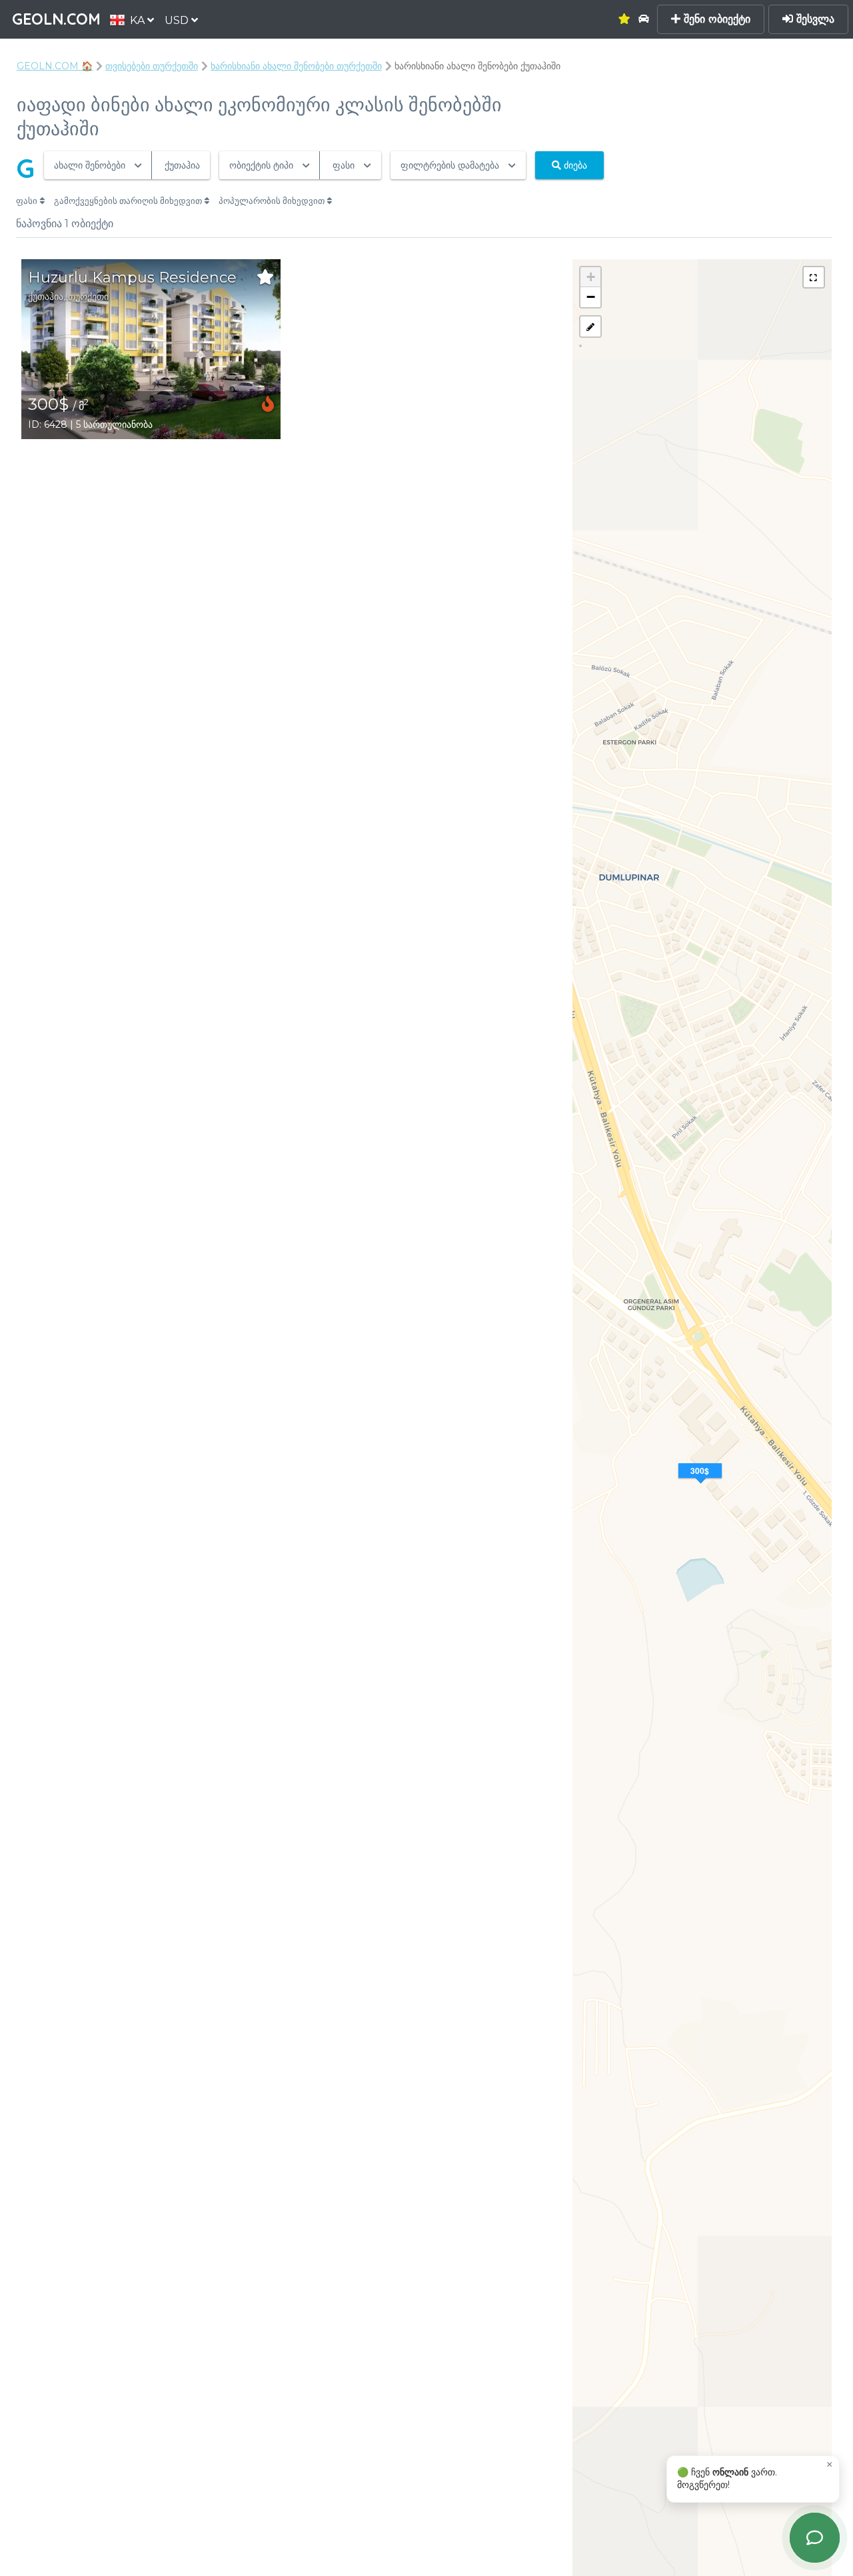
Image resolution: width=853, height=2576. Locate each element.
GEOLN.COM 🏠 (55, 66)
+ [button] (591, 277)
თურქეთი (88, 297)
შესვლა (814, 19)
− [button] (591, 297)
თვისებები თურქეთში (152, 66)
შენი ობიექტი (715, 19)
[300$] (702, 1487)
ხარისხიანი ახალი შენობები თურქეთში (296, 66)
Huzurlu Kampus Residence (132, 278)
